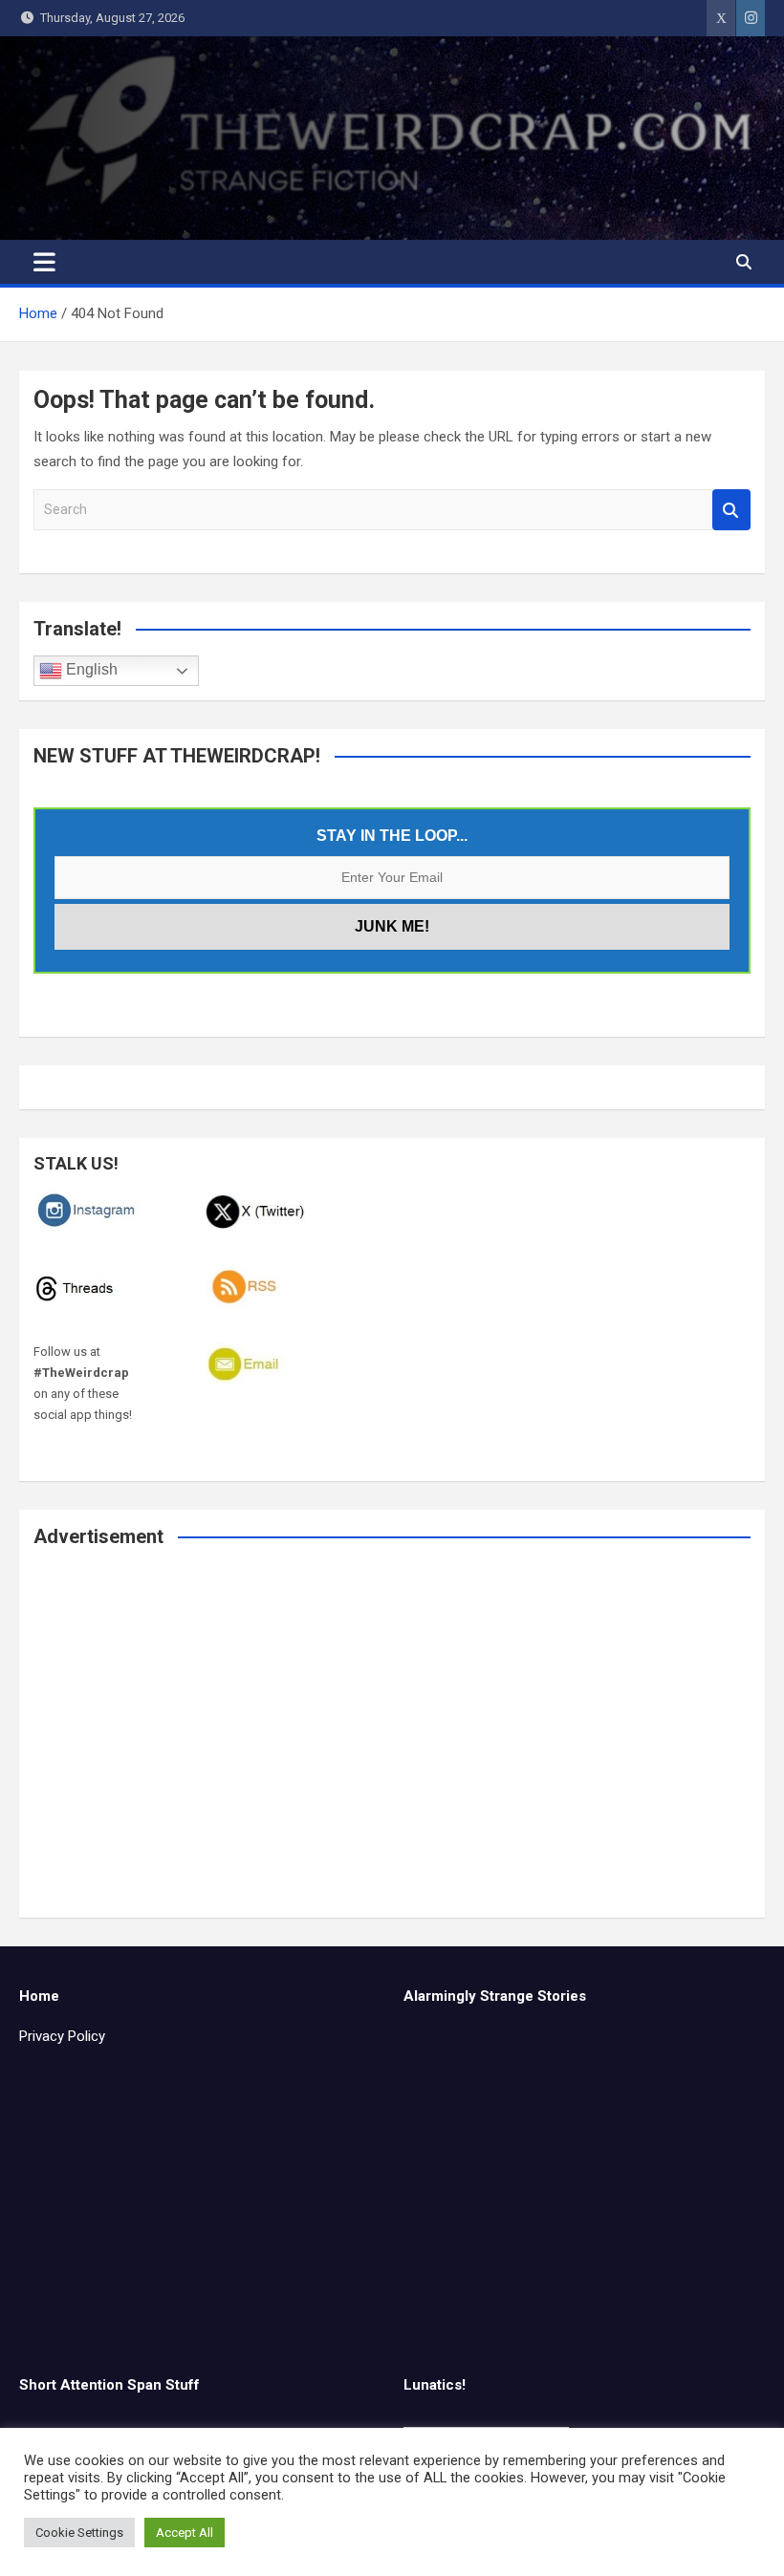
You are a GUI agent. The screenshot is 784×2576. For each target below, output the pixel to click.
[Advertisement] (392, 1746)
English (90, 670)
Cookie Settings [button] (79, 2533)
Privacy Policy (62, 2036)
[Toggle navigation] (44, 262)
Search (731, 510)
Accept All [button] (185, 2533)
